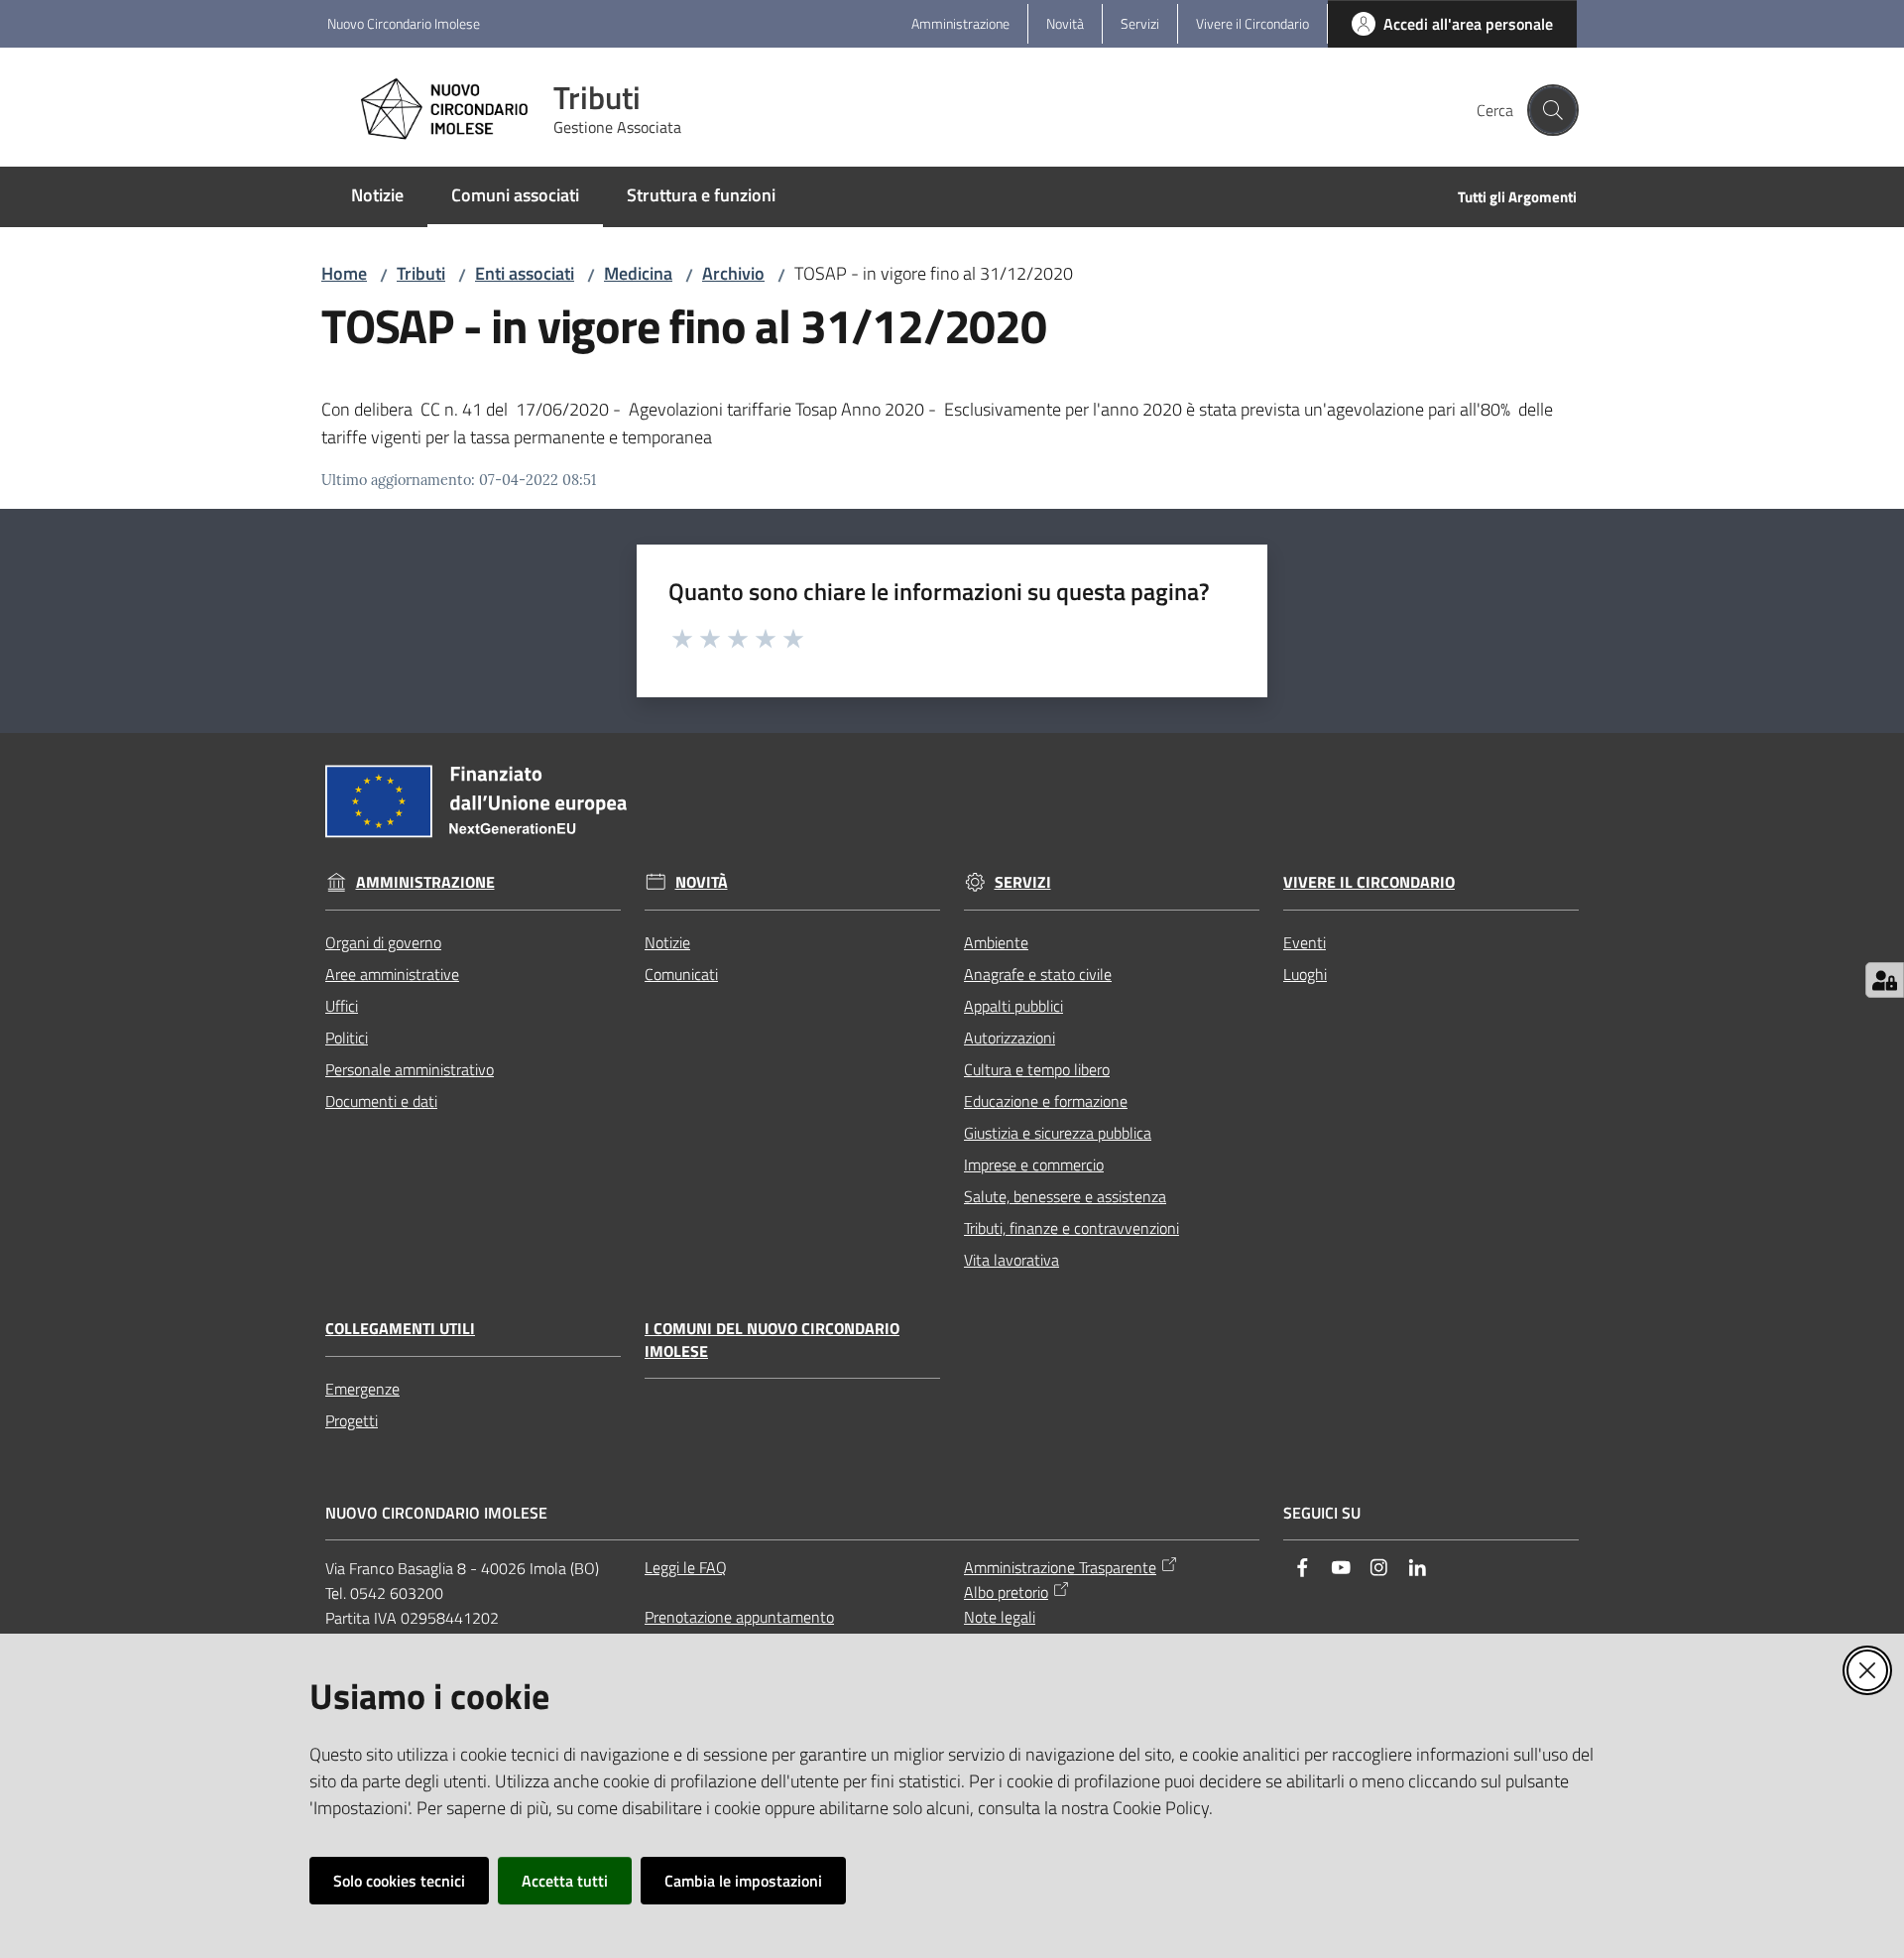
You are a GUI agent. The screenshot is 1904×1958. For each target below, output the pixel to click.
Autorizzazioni (1010, 1038)
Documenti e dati (381, 1101)
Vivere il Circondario (1369, 882)
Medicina (638, 273)
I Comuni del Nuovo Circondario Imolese (772, 1340)
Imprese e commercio (1034, 1164)
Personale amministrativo (410, 1069)
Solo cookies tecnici (399, 1881)
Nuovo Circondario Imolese (404, 23)
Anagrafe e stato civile (1038, 974)
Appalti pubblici (1013, 1006)
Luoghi (1305, 974)
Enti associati (525, 273)
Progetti (352, 1420)
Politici (347, 1038)
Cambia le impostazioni (743, 1881)
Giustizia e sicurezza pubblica (1058, 1133)
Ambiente (996, 942)
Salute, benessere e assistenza (1065, 1196)
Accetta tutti (565, 1881)
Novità (702, 882)
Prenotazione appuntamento (739, 1617)
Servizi (1023, 882)
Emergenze (362, 1389)
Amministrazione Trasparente (1060, 1567)
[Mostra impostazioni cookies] (1885, 980)
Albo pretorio (1006, 1592)
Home (344, 273)
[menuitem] (377, 197)
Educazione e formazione (1046, 1101)
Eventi (1305, 942)
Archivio (733, 273)
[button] (1553, 110)
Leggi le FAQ (686, 1567)
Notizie (667, 942)
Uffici (342, 1006)
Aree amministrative (392, 974)
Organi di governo (383, 942)
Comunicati (681, 974)
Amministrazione (425, 882)
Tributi (421, 273)
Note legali (1000, 1617)
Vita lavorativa (1011, 1260)
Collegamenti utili (400, 1329)
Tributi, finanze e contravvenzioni (1071, 1228)
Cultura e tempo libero (1037, 1069)
